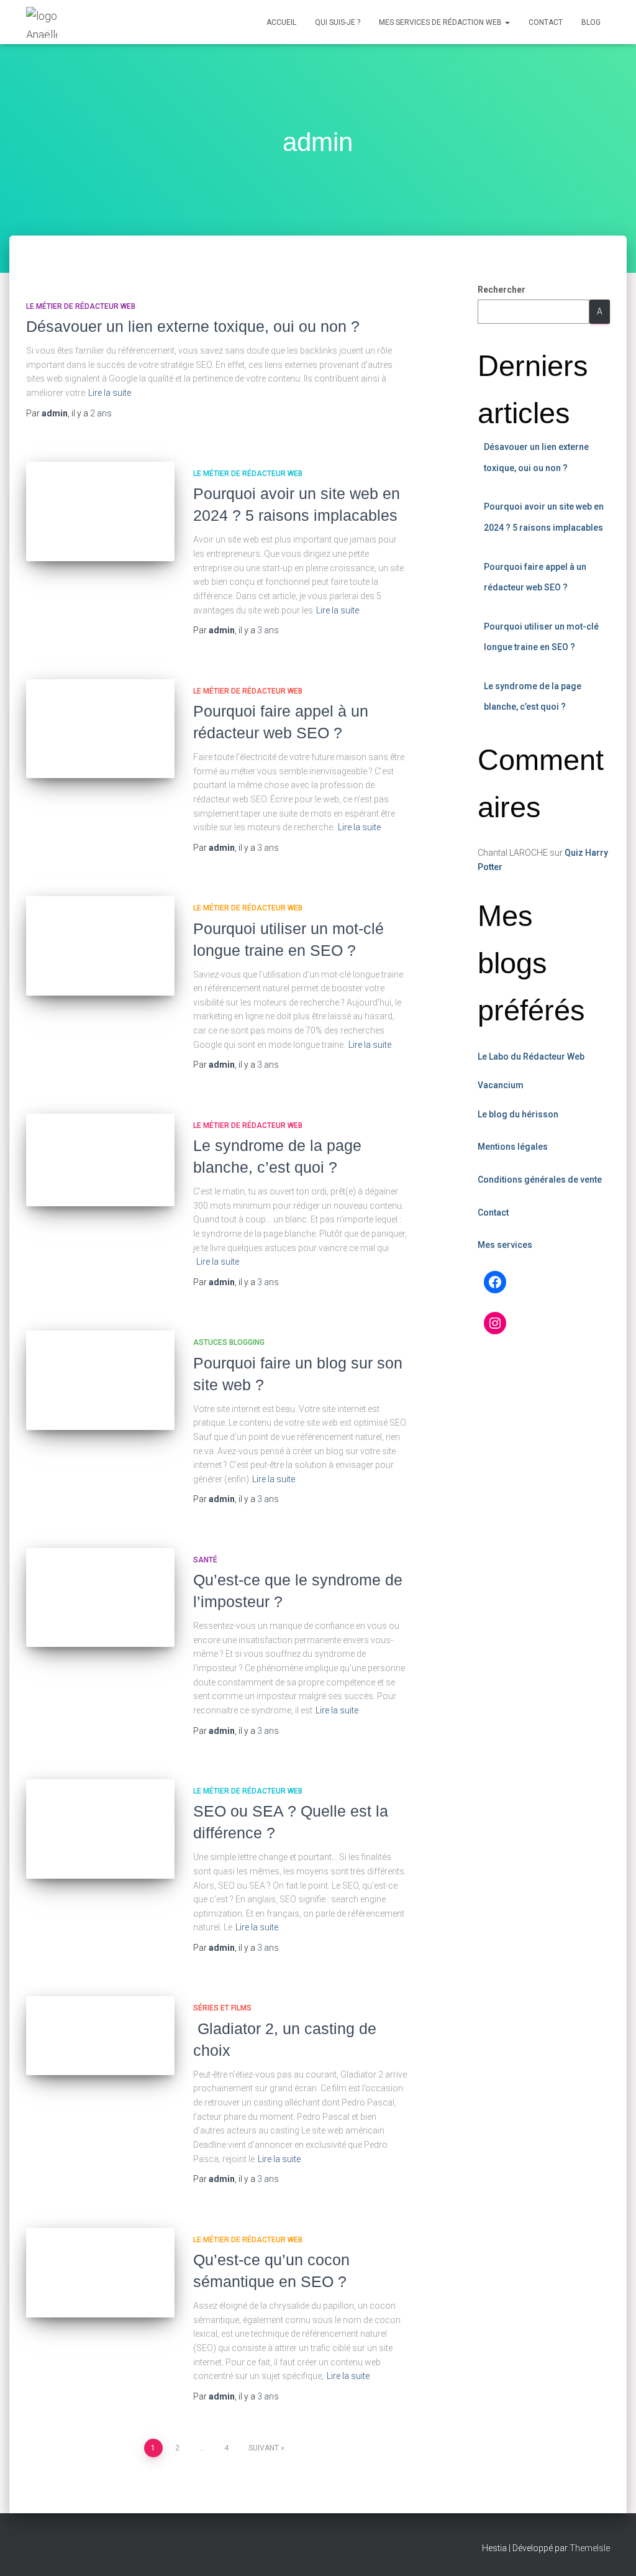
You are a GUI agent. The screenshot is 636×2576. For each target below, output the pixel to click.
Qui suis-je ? (338, 22)
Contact (546, 22)
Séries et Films (222, 2008)
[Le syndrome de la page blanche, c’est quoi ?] (100, 1160)
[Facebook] (495, 1282)
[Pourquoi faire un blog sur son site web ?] (100, 1380)
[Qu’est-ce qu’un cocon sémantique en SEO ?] (100, 2273)
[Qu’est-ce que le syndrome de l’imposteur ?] (100, 1598)
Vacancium (501, 1085)
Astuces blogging (229, 1342)
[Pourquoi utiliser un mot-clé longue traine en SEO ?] (100, 946)
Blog (591, 22)
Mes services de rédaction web (441, 22)
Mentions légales (513, 1147)
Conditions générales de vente (540, 1180)
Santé (205, 1560)
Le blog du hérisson (518, 1114)
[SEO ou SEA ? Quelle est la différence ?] (100, 1829)
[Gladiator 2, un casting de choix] (100, 2035)
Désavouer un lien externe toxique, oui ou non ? (193, 326)
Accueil (281, 22)
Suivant (264, 2448)
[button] (507, 22)
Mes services (505, 1245)
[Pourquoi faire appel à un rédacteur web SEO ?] (100, 729)
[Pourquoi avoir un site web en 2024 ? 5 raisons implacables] (100, 511)
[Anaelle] (42, 22)
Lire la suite (110, 393)
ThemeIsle (590, 2548)
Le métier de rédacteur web (81, 306)
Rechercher (502, 290)
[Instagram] (495, 1323)
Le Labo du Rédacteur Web (531, 1057)
